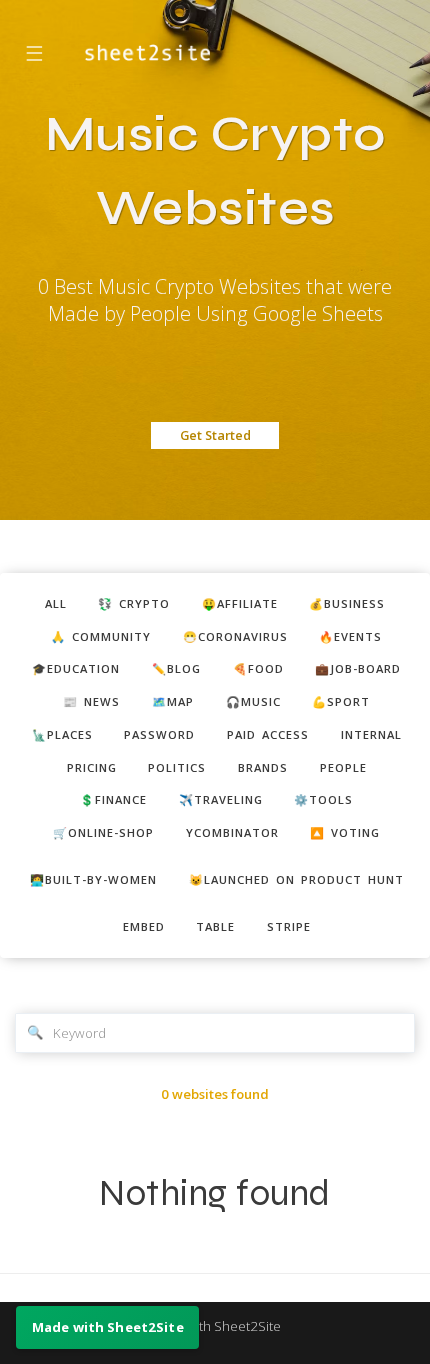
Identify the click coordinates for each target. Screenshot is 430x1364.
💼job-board (358, 668)
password (159, 734)
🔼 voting (345, 832)
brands (263, 767)
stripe (289, 926)
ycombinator (232, 832)
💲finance (113, 799)
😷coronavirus (235, 636)
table (215, 926)
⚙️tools (323, 799)
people (343, 767)
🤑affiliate (240, 603)
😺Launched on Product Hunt (296, 879)
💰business (347, 603)
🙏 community (101, 636)
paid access (268, 734)
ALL (56, 603)
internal (371, 734)
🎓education (76, 668)
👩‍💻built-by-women (93, 879)
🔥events (350, 636)
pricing (92, 767)
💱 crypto (134, 603)
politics (177, 767)
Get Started (215, 435)
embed (144, 926)
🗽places (62, 734)
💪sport (341, 701)
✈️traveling (221, 799)
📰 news (91, 701)
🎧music (253, 701)
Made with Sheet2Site (215, 1326)
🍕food (258, 668)
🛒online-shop (103, 832)
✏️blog (176, 668)
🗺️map (173, 701)
